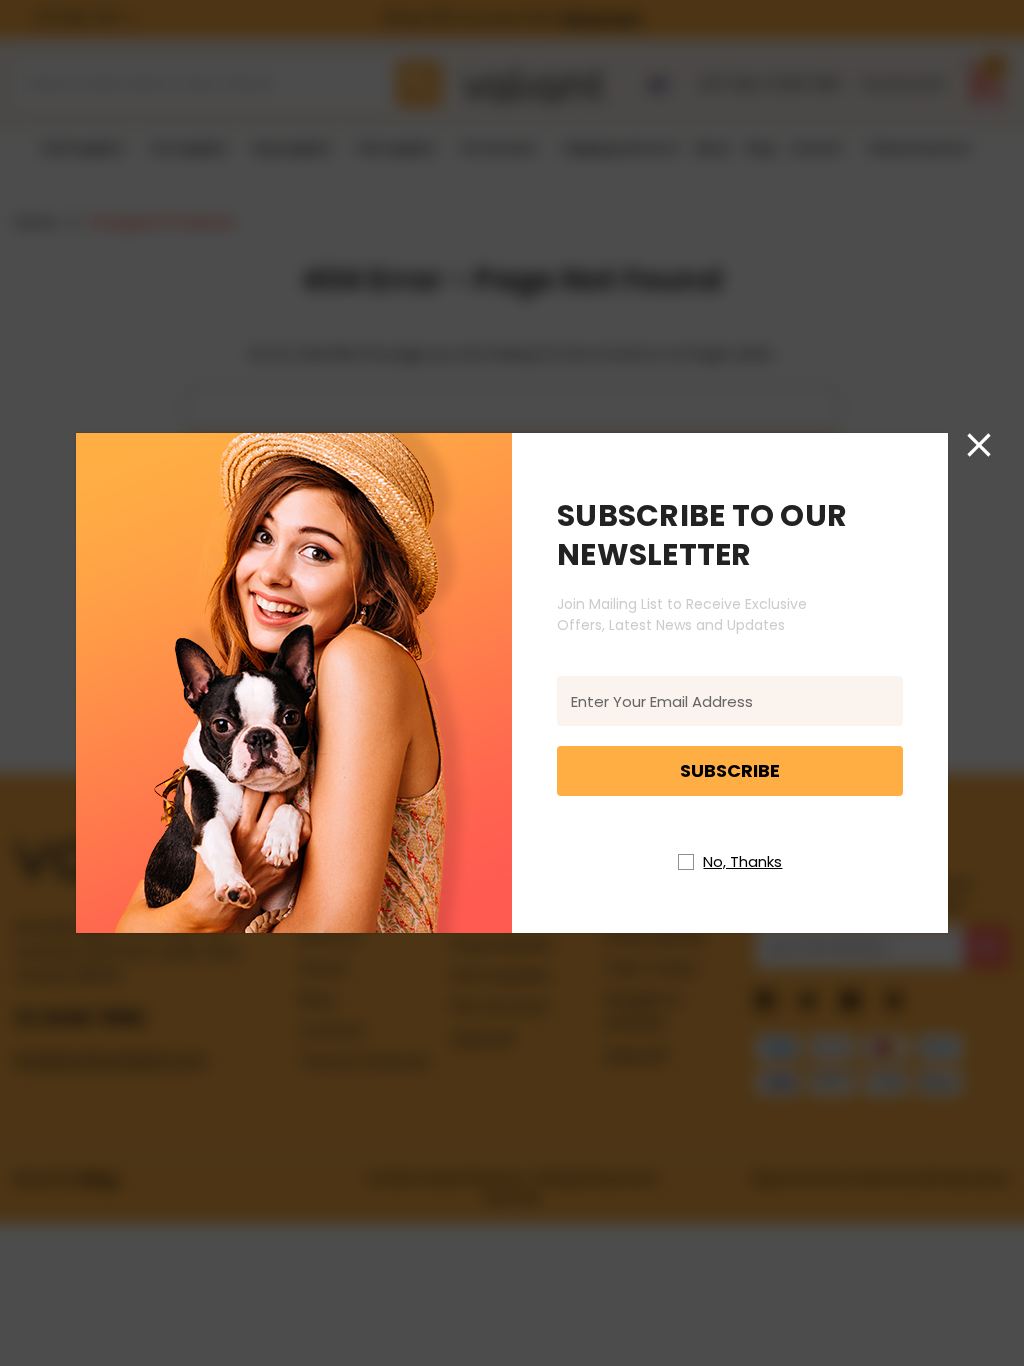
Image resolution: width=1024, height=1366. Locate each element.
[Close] (979, 445)
